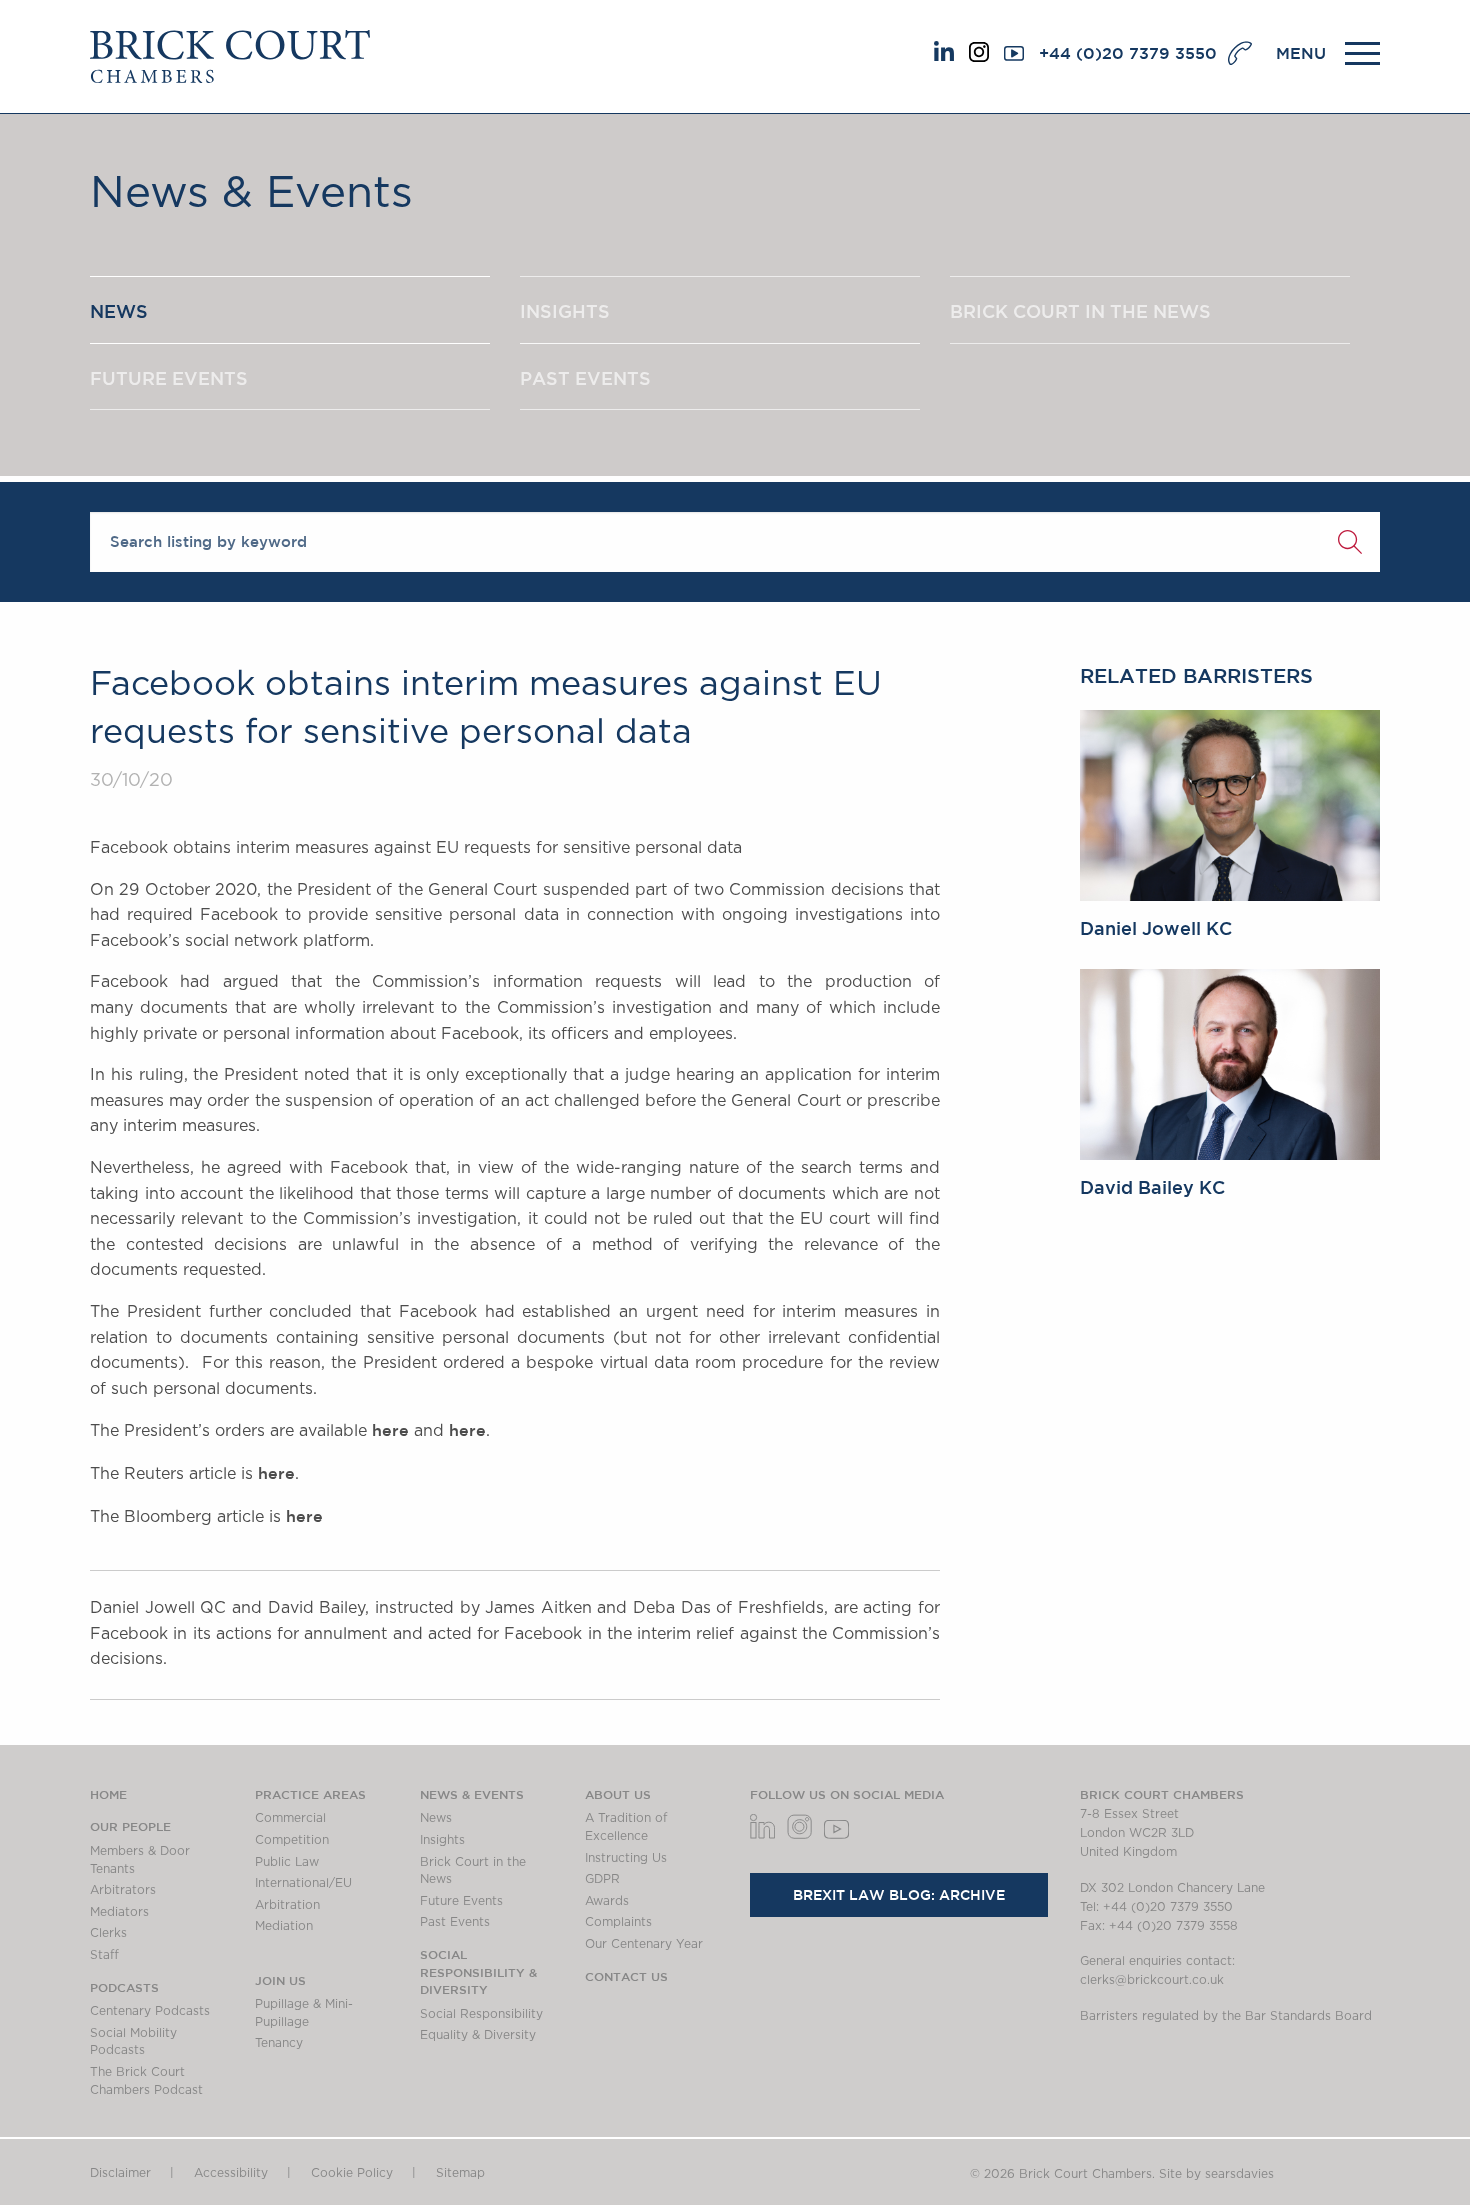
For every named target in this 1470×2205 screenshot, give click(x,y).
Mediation (284, 1926)
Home (108, 1794)
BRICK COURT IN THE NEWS (1080, 311)
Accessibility (231, 2173)
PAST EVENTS (585, 378)
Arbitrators (123, 1890)
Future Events (461, 1901)
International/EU (303, 1883)
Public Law (287, 1862)
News (436, 1818)
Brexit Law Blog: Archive (899, 1895)
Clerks (108, 1933)
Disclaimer (120, 2173)
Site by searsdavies (1216, 2174)
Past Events (455, 1922)
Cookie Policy (352, 2173)
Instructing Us (626, 1858)
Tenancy (279, 2043)
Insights (442, 1840)
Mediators (119, 1912)
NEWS (119, 311)
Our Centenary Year (644, 1944)
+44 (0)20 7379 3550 (1128, 53)
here (390, 1430)
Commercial (290, 1818)
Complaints (618, 1922)
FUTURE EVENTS (169, 378)
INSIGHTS (565, 311)
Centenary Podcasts (150, 2011)
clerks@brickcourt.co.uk (1152, 1980)
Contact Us (626, 1976)
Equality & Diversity (478, 2035)
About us (618, 1794)
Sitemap (460, 2173)
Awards (607, 1901)
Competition (292, 1840)
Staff (104, 1955)
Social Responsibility (481, 2014)
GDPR (602, 1879)
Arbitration (287, 1905)
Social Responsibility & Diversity (478, 1971)
